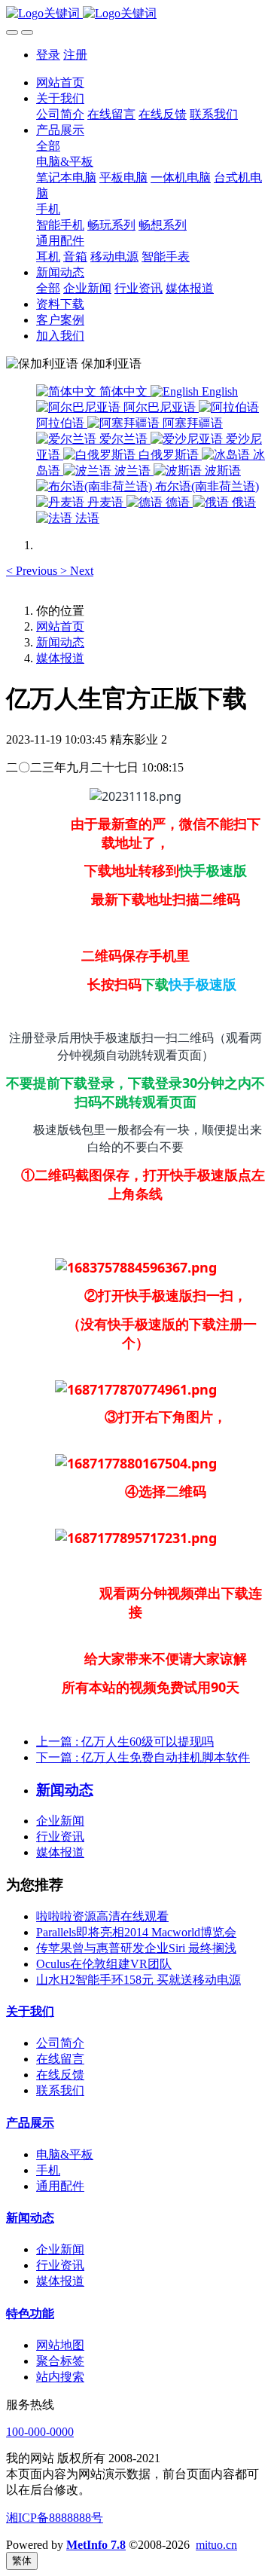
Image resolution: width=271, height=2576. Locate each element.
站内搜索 (60, 2377)
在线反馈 (60, 2075)
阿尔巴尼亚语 (160, 407)
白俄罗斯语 (169, 455)
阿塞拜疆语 (191, 423)
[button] (33, 571)
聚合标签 (60, 2361)
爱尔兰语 (123, 439)
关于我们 (30, 2011)
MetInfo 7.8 (96, 2545)
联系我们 (60, 2090)
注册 (75, 55)
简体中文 (123, 391)
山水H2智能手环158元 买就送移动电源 (139, 1980)
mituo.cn (216, 2545)
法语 (86, 518)
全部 (48, 146)
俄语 (242, 502)
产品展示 (30, 2123)
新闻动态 (60, 642)
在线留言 (60, 2059)
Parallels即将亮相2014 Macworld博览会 (136, 1932)
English (218, 391)
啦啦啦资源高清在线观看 (102, 1916)
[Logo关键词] (135, 14)
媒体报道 (60, 658)
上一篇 (125, 1742)
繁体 (22, 2561)
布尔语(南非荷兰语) (206, 486)
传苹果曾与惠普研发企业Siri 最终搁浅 (136, 1948)
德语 (178, 502)
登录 (48, 55)
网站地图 (60, 2345)
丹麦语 (105, 502)
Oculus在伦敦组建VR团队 (104, 1964)
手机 (48, 2170)
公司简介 (60, 2043)
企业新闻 (60, 1821)
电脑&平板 (65, 2154)
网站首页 (60, 83)
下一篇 (143, 1757)
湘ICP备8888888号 (55, 2518)
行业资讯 (60, 1837)
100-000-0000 (40, 2432)
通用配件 (60, 2186)
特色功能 (30, 2313)
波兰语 (132, 471)
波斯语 (221, 471)
